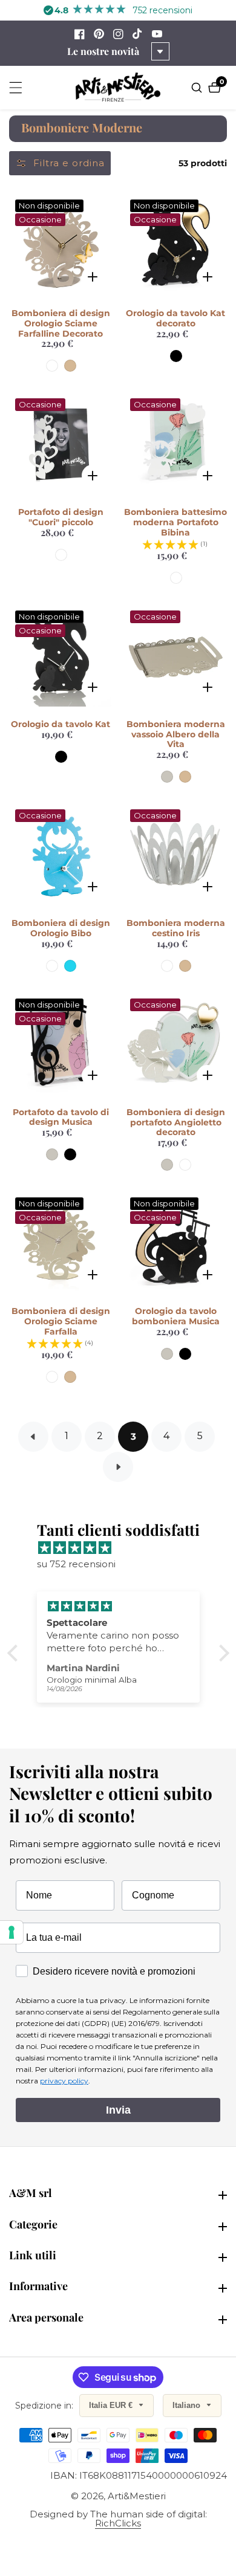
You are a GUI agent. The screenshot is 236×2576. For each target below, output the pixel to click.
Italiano (188, 2405)
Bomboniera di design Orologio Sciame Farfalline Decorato (61, 323)
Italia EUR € (112, 2405)
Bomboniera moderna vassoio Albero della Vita (176, 734)
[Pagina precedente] (33, 1437)
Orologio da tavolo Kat (61, 724)
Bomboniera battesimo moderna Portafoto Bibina (175, 522)
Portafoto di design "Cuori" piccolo (61, 517)
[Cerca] (198, 88)
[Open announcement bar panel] (160, 51)
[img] (124, 1548)
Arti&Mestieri (137, 2496)
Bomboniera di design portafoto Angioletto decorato (176, 1122)
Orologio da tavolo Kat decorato (175, 319)
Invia (118, 2110)
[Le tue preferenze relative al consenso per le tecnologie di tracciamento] (11, 1932)
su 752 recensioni (76, 1564)
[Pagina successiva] (118, 1467)
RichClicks (118, 2523)
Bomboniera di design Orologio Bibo (61, 928)
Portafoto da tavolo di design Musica (61, 1118)
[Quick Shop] (92, 277)
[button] (15, 1653)
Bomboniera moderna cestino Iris (176, 928)
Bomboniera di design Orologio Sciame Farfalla (61, 1321)
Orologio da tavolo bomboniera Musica (176, 1316)
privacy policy (64, 2081)
